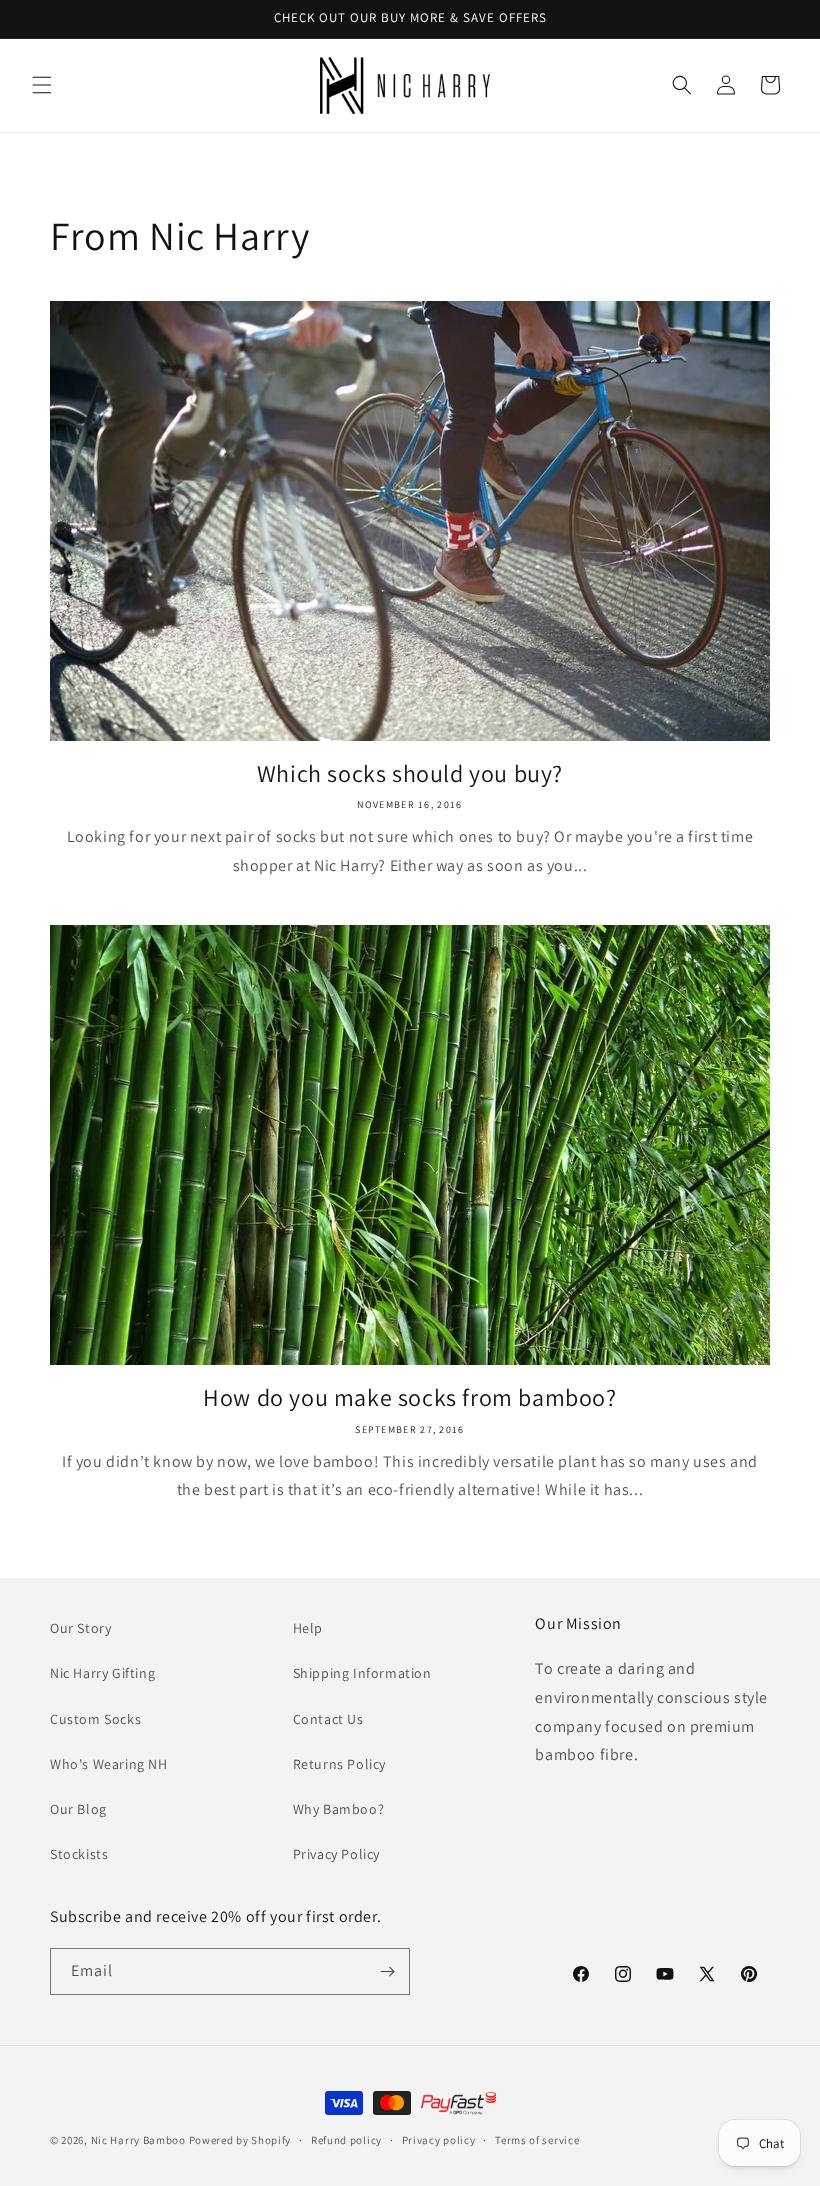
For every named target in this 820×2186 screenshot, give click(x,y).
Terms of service (537, 2140)
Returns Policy (339, 1764)
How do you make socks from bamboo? (409, 1397)
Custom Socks (95, 1719)
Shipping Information (362, 1673)
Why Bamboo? (339, 1809)
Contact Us (328, 1719)
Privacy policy (439, 2140)
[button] (42, 85)
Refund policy (346, 2140)
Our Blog (78, 1809)
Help (308, 1628)
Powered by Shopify (240, 2140)
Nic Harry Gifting (102, 1673)
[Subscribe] (387, 1971)
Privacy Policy (336, 1854)
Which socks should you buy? (410, 773)
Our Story (80, 1628)
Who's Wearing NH (109, 1764)
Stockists (79, 1854)
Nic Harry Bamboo (138, 2140)
